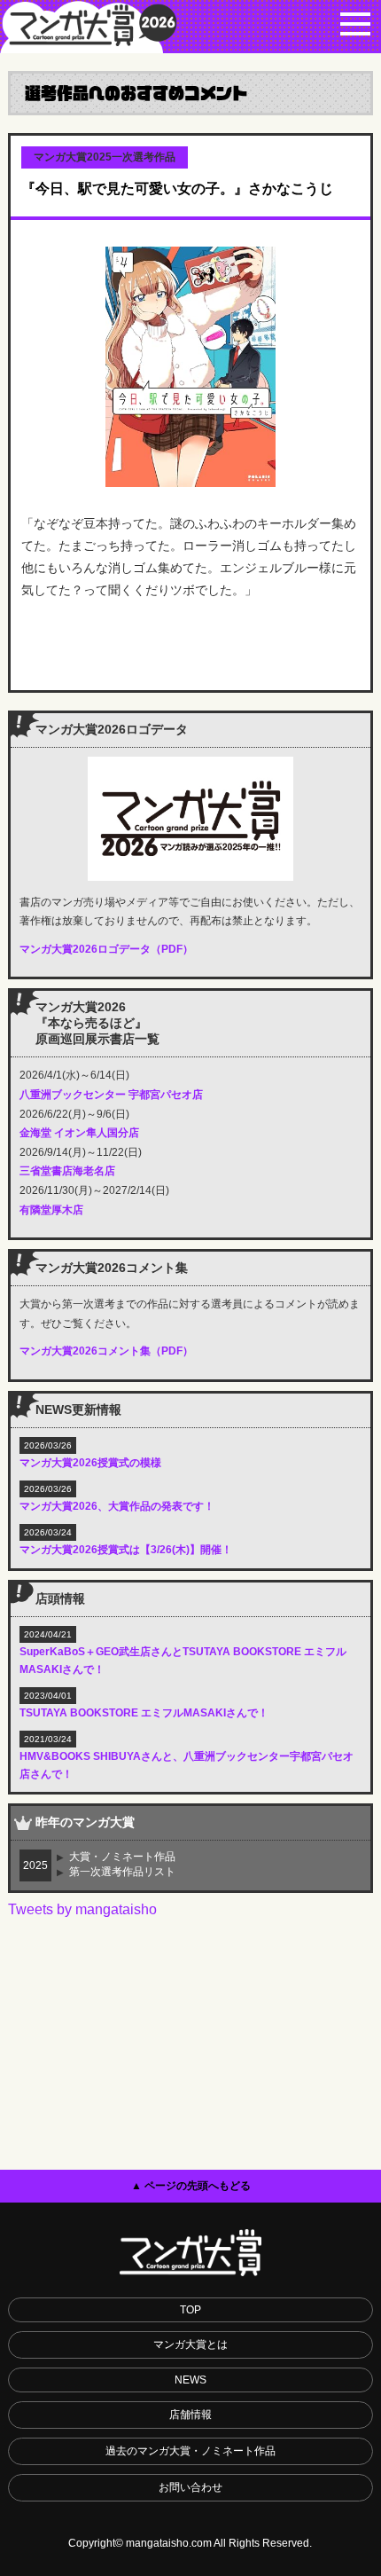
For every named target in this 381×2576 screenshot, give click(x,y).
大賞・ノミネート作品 (122, 1857)
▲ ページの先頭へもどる (191, 2186)
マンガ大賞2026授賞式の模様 (90, 1463)
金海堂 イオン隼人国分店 (79, 1133)
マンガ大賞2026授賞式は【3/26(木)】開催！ (126, 1550)
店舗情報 (190, 2415)
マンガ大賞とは (190, 2344)
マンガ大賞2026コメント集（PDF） (106, 1351)
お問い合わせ (190, 2487)
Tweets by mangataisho (82, 1909)
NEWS (190, 2380)
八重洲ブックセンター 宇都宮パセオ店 (111, 1095)
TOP (190, 2310)
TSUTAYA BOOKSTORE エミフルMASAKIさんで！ (144, 1713)
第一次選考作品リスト (122, 1872)
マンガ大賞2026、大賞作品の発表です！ (117, 1506)
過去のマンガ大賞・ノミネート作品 (190, 2451)
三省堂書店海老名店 (67, 1171)
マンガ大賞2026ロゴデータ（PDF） (106, 949)
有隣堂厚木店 (51, 1210)
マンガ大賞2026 (89, 27)
